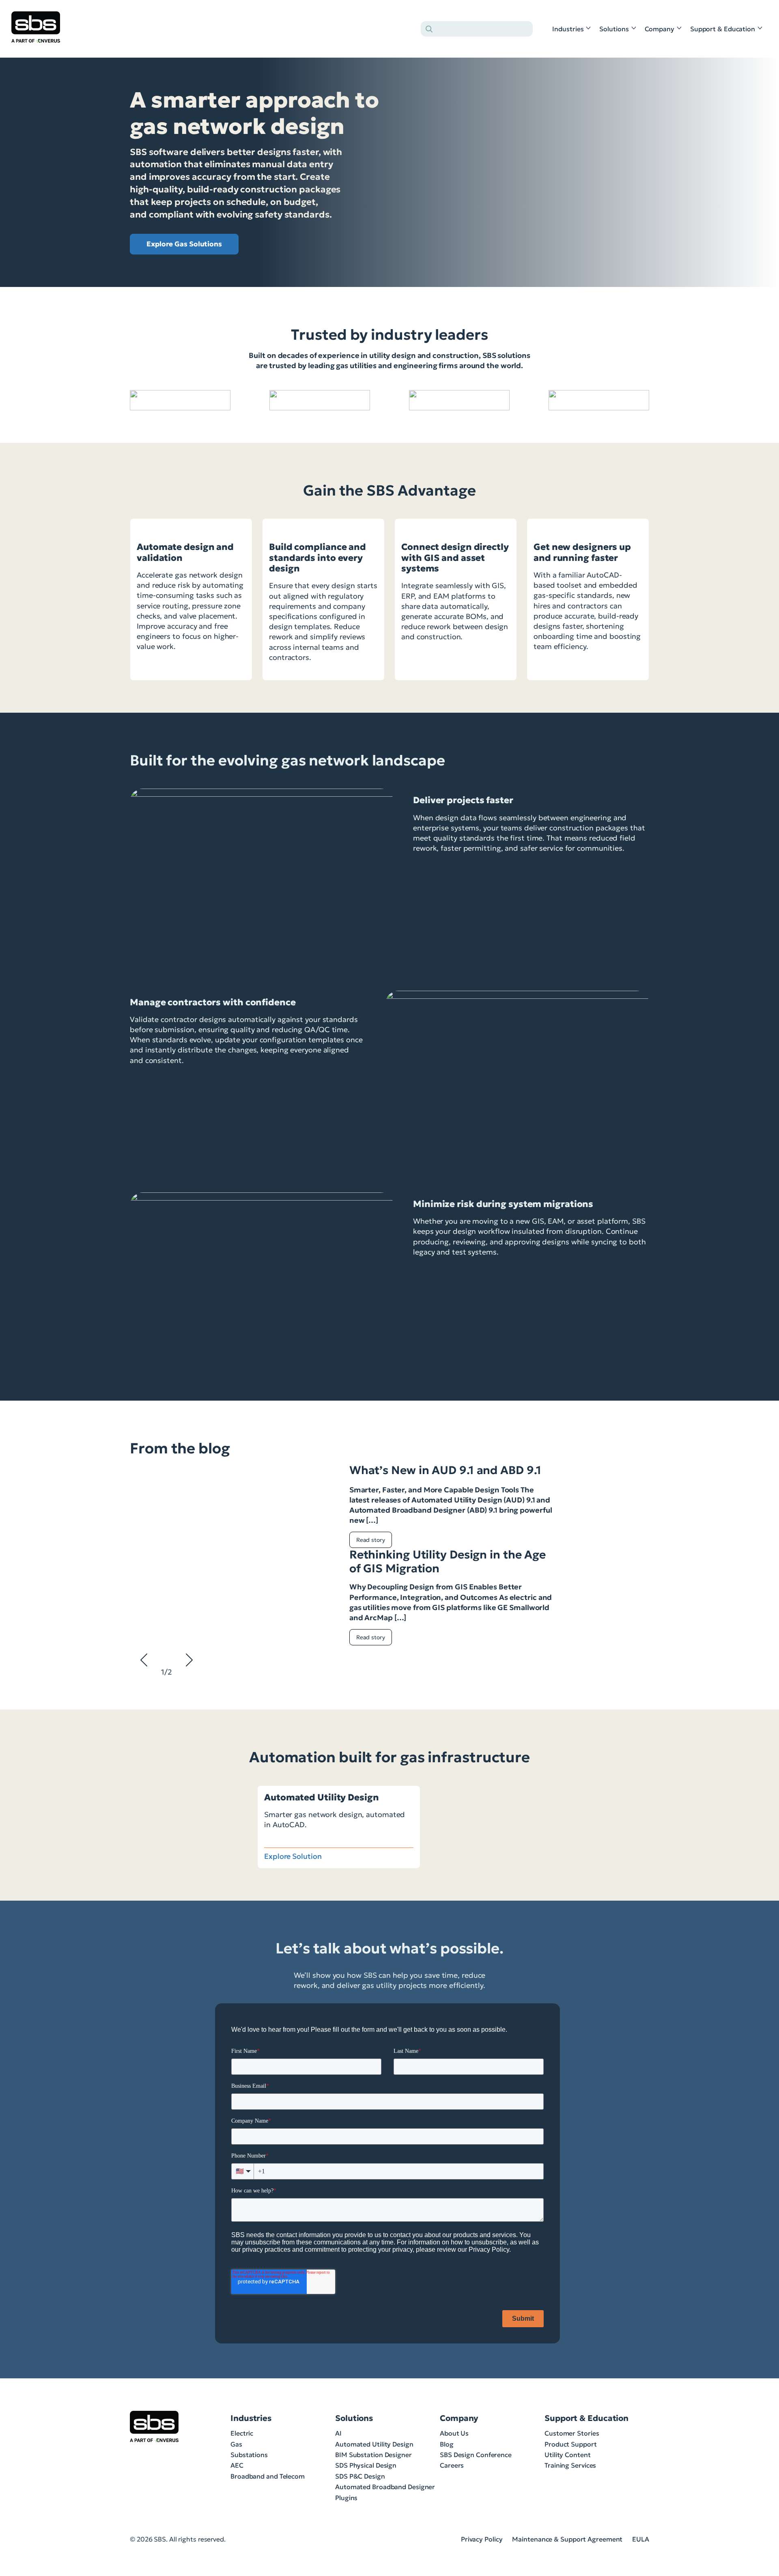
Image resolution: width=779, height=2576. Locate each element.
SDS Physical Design (366, 2465)
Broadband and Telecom (268, 2476)
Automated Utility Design (374, 2444)
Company (660, 29)
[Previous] (620, 1755)
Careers (452, 2465)
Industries (568, 29)
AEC (237, 2465)
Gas (236, 2444)
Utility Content (568, 2455)
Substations (249, 2455)
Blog (447, 2444)
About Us (454, 2433)
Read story (371, 1540)
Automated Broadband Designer (385, 2487)
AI (338, 2433)
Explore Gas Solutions (184, 244)
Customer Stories (572, 2433)
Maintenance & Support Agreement (567, 2539)
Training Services (570, 2465)
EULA (641, 2539)
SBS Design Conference (476, 2455)
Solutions (614, 29)
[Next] (639, 1755)
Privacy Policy (482, 2539)
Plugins (346, 2498)
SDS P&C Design (360, 2476)
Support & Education (723, 29)
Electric (242, 2433)
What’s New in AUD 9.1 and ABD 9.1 (445, 1470)
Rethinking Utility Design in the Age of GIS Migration (448, 1562)
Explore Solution (293, 1856)
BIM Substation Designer (373, 2455)
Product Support (571, 2444)
